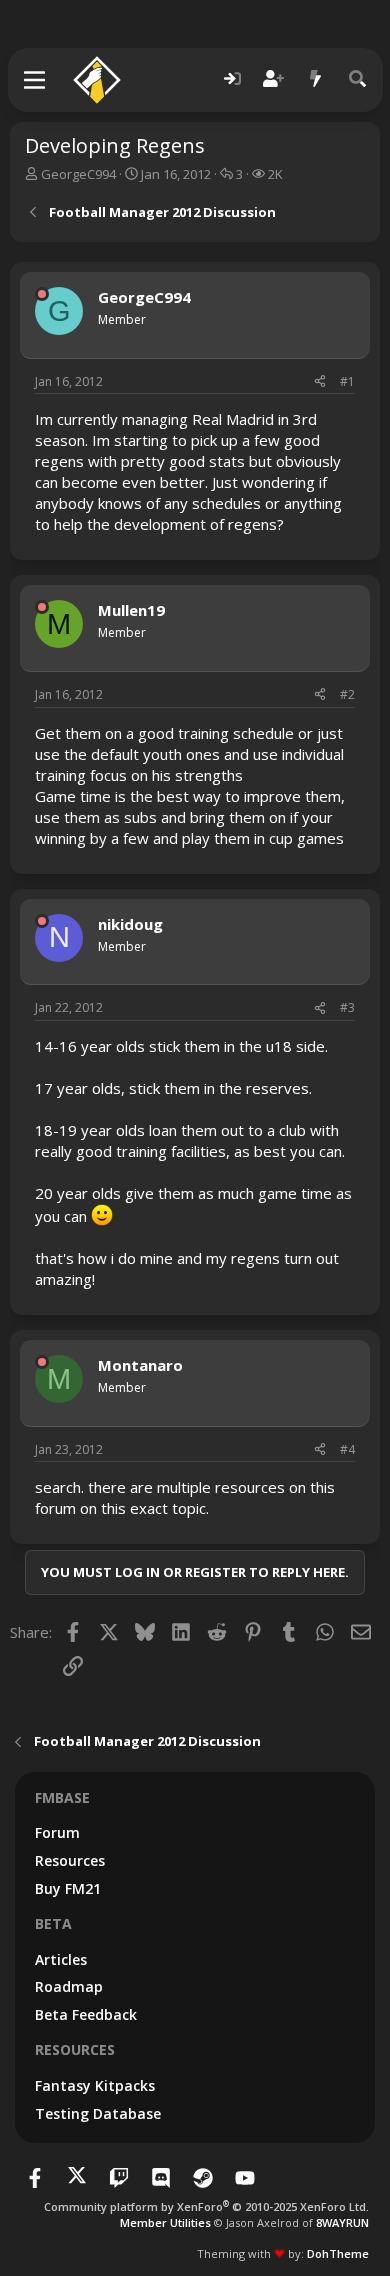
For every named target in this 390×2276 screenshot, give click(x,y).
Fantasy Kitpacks (95, 2085)
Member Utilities (165, 2222)
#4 (347, 1449)
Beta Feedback (86, 2014)
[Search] (358, 79)
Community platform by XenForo (206, 2206)
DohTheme (338, 2253)
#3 (347, 1007)
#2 (347, 694)
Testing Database (98, 2113)
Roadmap (69, 1986)
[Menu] (35, 80)
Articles (61, 1959)
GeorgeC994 (78, 174)
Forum (57, 1832)
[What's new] (316, 79)
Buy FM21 (68, 1888)
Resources (70, 1860)
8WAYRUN (342, 2222)
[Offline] (42, 294)
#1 (347, 381)
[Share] (320, 382)
